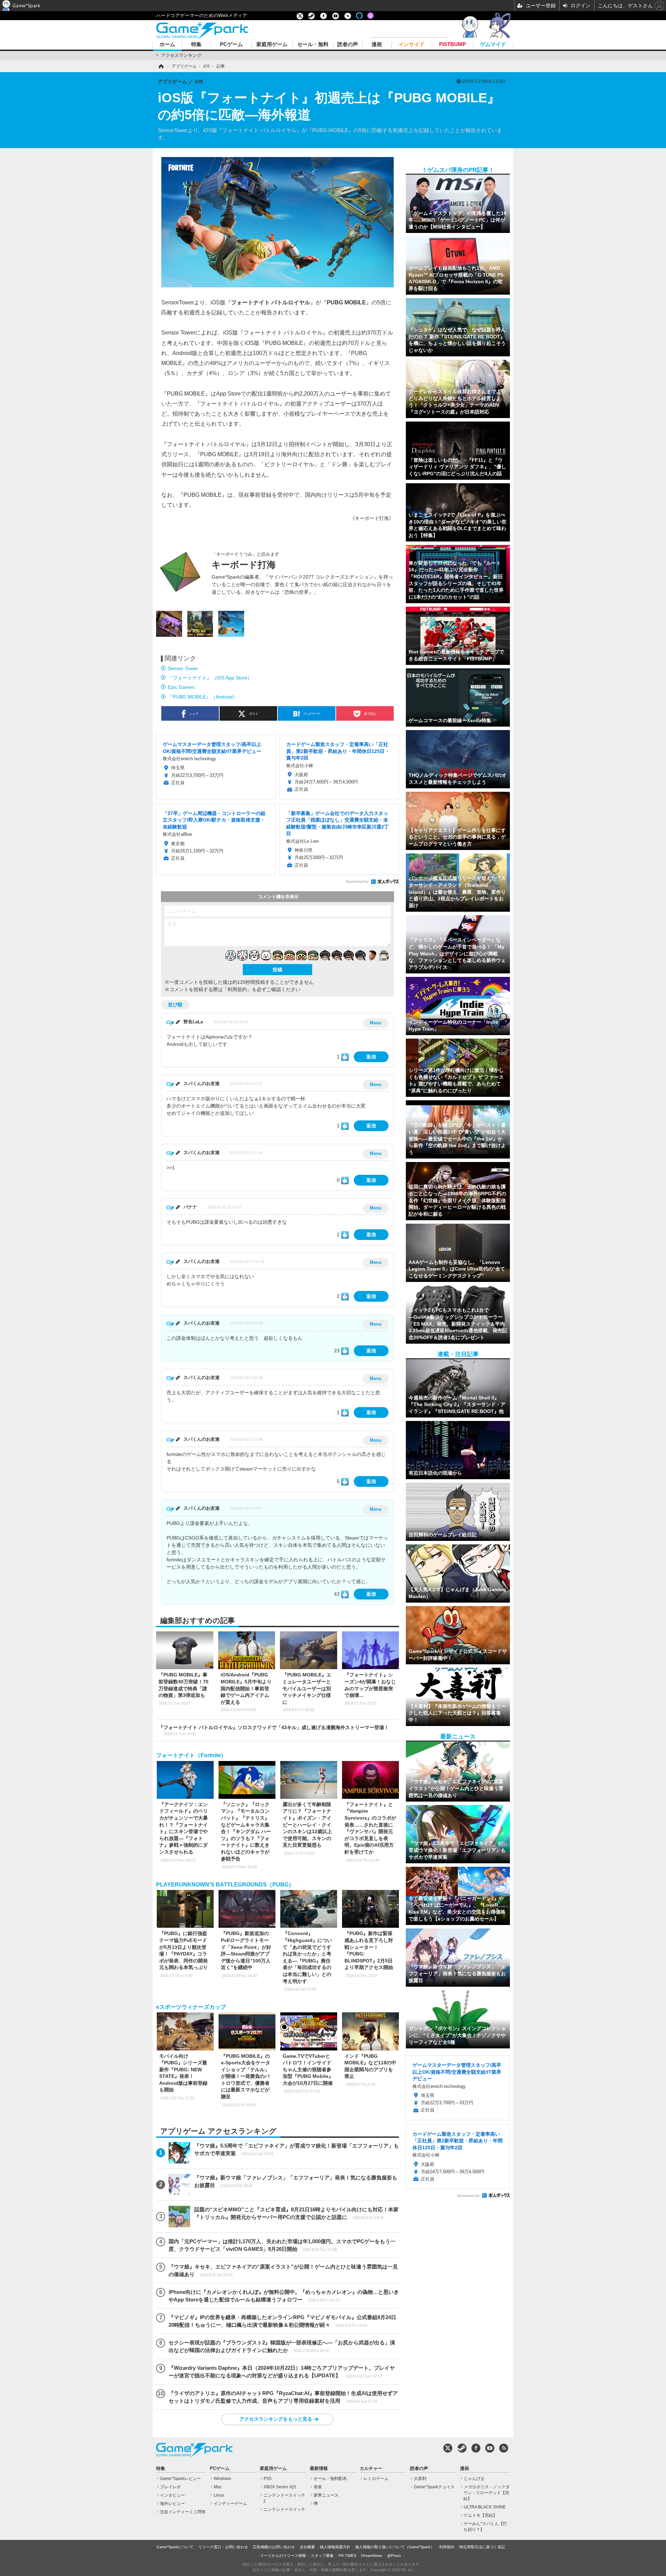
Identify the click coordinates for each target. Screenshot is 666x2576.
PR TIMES (347, 2556)
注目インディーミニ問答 (183, 2512)
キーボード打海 (244, 565)
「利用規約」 (237, 989)
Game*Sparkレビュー (180, 2479)
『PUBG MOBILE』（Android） (203, 697)
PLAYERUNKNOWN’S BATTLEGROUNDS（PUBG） (225, 1885)
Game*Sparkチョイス (434, 2487)
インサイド (412, 45)
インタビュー (172, 2495)
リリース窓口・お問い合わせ (223, 2547)
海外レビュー (172, 2504)
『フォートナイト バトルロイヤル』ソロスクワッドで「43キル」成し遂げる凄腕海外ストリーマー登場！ (274, 1730)
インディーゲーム (230, 2504)
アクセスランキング (181, 55)
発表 (318, 2487)
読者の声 (348, 45)
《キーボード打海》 (372, 518)
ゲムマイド (493, 45)
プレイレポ (170, 2487)
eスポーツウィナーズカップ (191, 2007)
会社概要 (307, 2547)
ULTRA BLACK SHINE (485, 2507)
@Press (394, 2556)
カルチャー (371, 2469)
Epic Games (181, 687)
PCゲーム (231, 45)
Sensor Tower (183, 668)
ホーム (167, 45)
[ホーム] (161, 66)
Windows (222, 2479)
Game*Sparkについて (175, 2547)
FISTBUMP (452, 45)
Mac (218, 2487)
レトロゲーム (376, 2479)
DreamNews (372, 2556)
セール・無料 (313, 45)
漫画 (377, 45)
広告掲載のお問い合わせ (274, 2547)
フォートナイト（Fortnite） (191, 1755)
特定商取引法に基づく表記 (482, 2547)
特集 (196, 45)
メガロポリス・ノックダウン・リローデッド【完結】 (486, 2493)
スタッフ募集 (322, 2556)
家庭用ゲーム (272, 45)
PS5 (268, 2479)
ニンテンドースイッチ (284, 2509)
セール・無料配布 (330, 2479)
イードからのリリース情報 (283, 2556)
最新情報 (319, 2469)
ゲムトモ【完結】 (480, 2515)
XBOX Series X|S (280, 2487)
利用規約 (447, 2547)
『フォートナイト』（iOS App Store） (210, 678)
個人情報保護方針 (335, 2547)
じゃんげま (474, 2479)
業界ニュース (326, 2495)
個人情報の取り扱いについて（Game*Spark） (395, 2547)
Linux (219, 2495)
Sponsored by (357, 881)
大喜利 (420, 2479)
